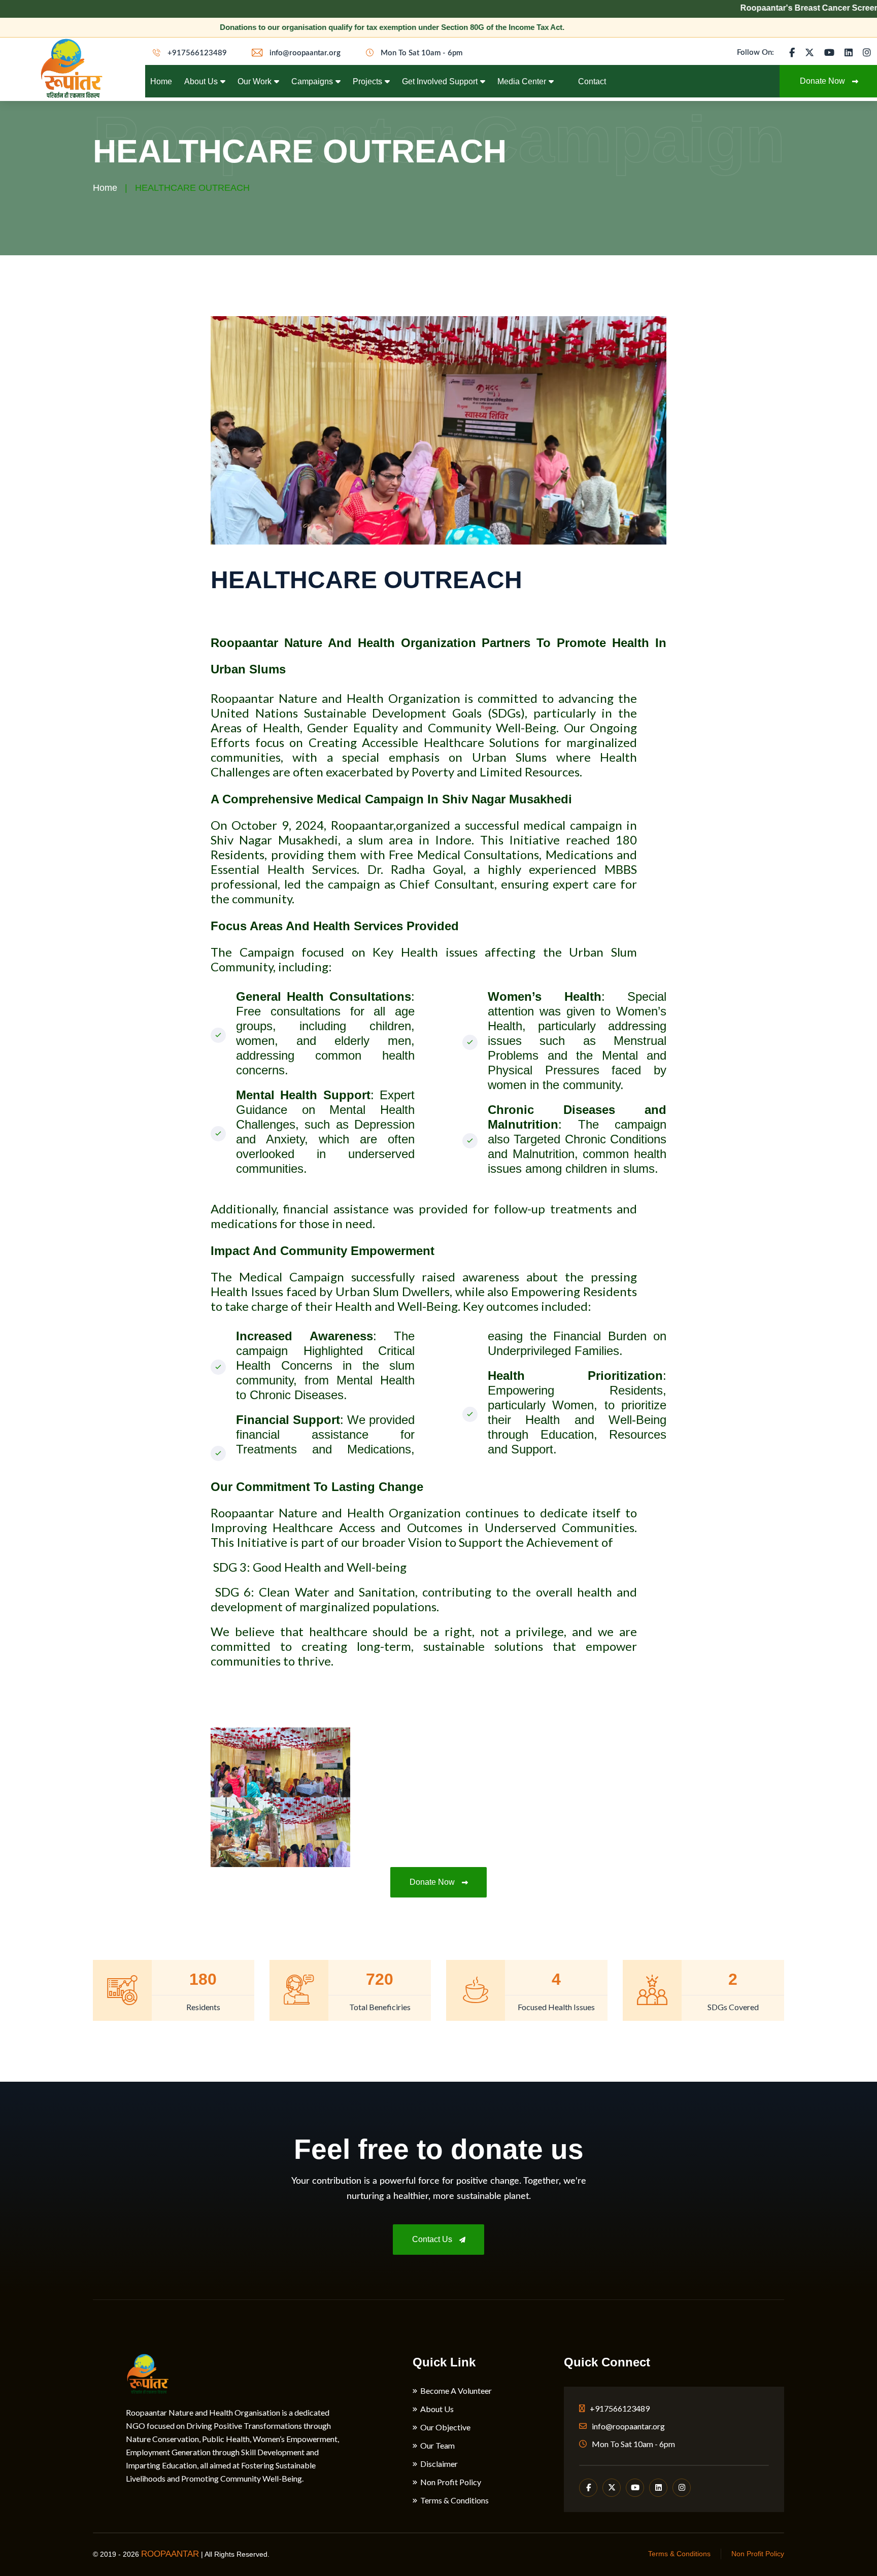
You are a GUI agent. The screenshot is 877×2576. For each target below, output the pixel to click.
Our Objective (445, 2427)
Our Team (437, 2446)
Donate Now (433, 1882)
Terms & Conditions (454, 2500)
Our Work (255, 81)
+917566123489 (196, 53)
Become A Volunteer (456, 2391)
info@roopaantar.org (304, 53)
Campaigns (312, 81)
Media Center (522, 81)
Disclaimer (439, 2464)
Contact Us (433, 2239)
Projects (367, 81)
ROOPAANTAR (170, 2554)
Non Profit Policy (451, 2482)
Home (161, 81)
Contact (592, 81)
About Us (201, 81)
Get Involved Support (440, 81)
